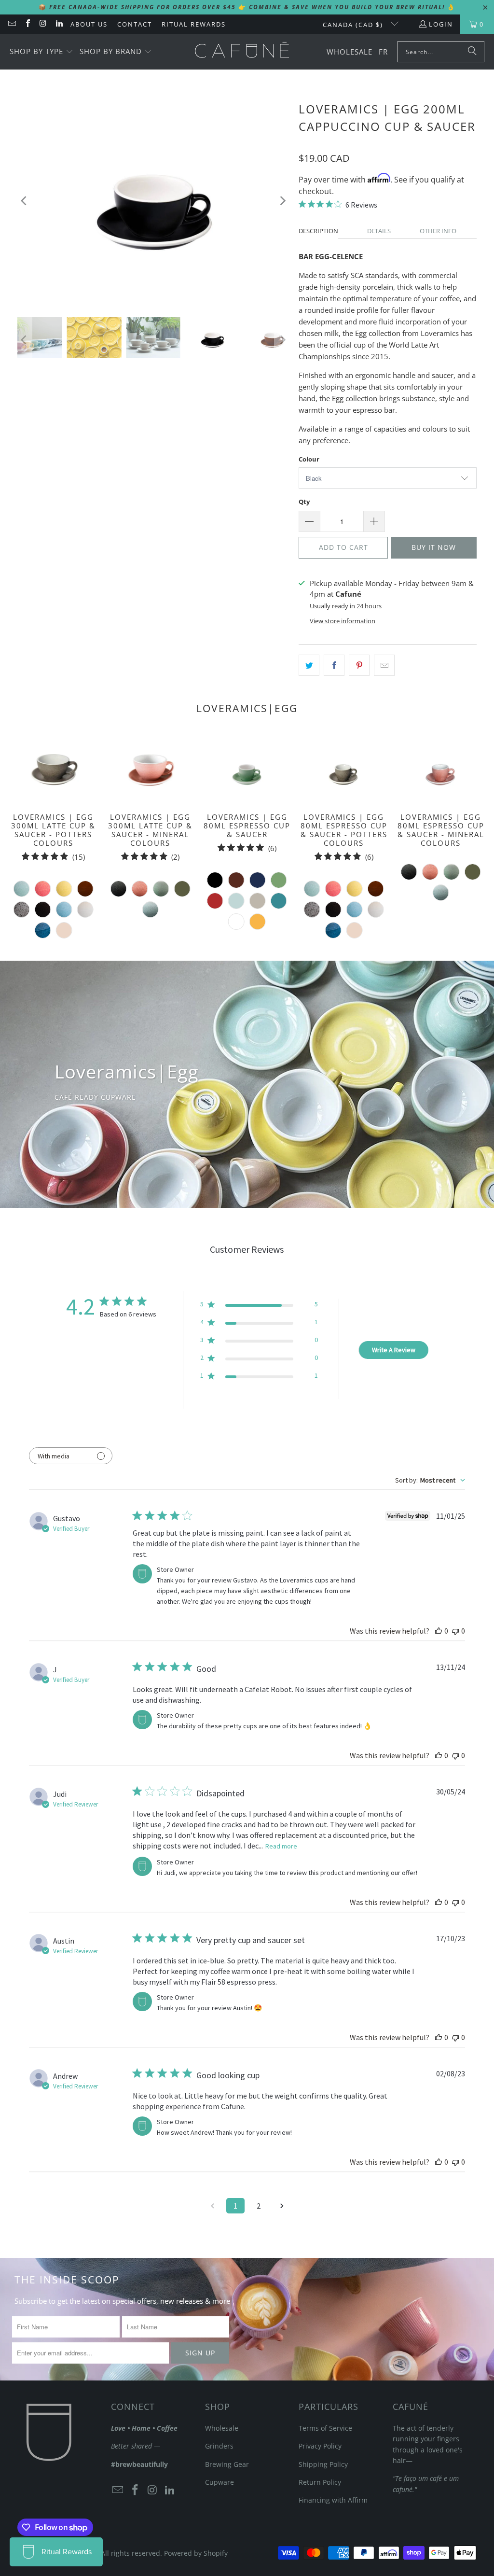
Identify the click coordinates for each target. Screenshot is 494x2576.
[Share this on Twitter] (309, 665)
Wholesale (222, 2428)
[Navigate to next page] (282, 2206)
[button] (41, 52)
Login (441, 24)
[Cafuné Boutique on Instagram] (43, 24)
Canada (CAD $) (354, 25)
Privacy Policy (320, 2446)
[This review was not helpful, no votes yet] (455, 1631)
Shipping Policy (323, 2464)
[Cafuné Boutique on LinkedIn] (58, 24)
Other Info (438, 231)
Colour (309, 459)
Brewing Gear (227, 2464)
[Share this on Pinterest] (359, 665)
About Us (89, 24)
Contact (135, 24)
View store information (343, 621)
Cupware (220, 2482)
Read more (281, 1846)
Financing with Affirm (333, 2500)
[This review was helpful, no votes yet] (439, 1631)
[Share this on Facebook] (334, 665)
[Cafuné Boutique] (242, 52)
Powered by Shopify (196, 2553)
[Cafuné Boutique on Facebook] (27, 24)
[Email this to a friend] (384, 665)
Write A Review (394, 1350)
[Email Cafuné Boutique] (12, 24)
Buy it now (434, 547)
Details (379, 231)
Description (318, 231)
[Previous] (25, 201)
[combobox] (430, 1480)
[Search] (472, 52)
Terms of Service (325, 2428)
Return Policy (320, 2482)
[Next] (282, 201)
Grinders (219, 2446)
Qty (304, 502)
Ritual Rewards (194, 24)
